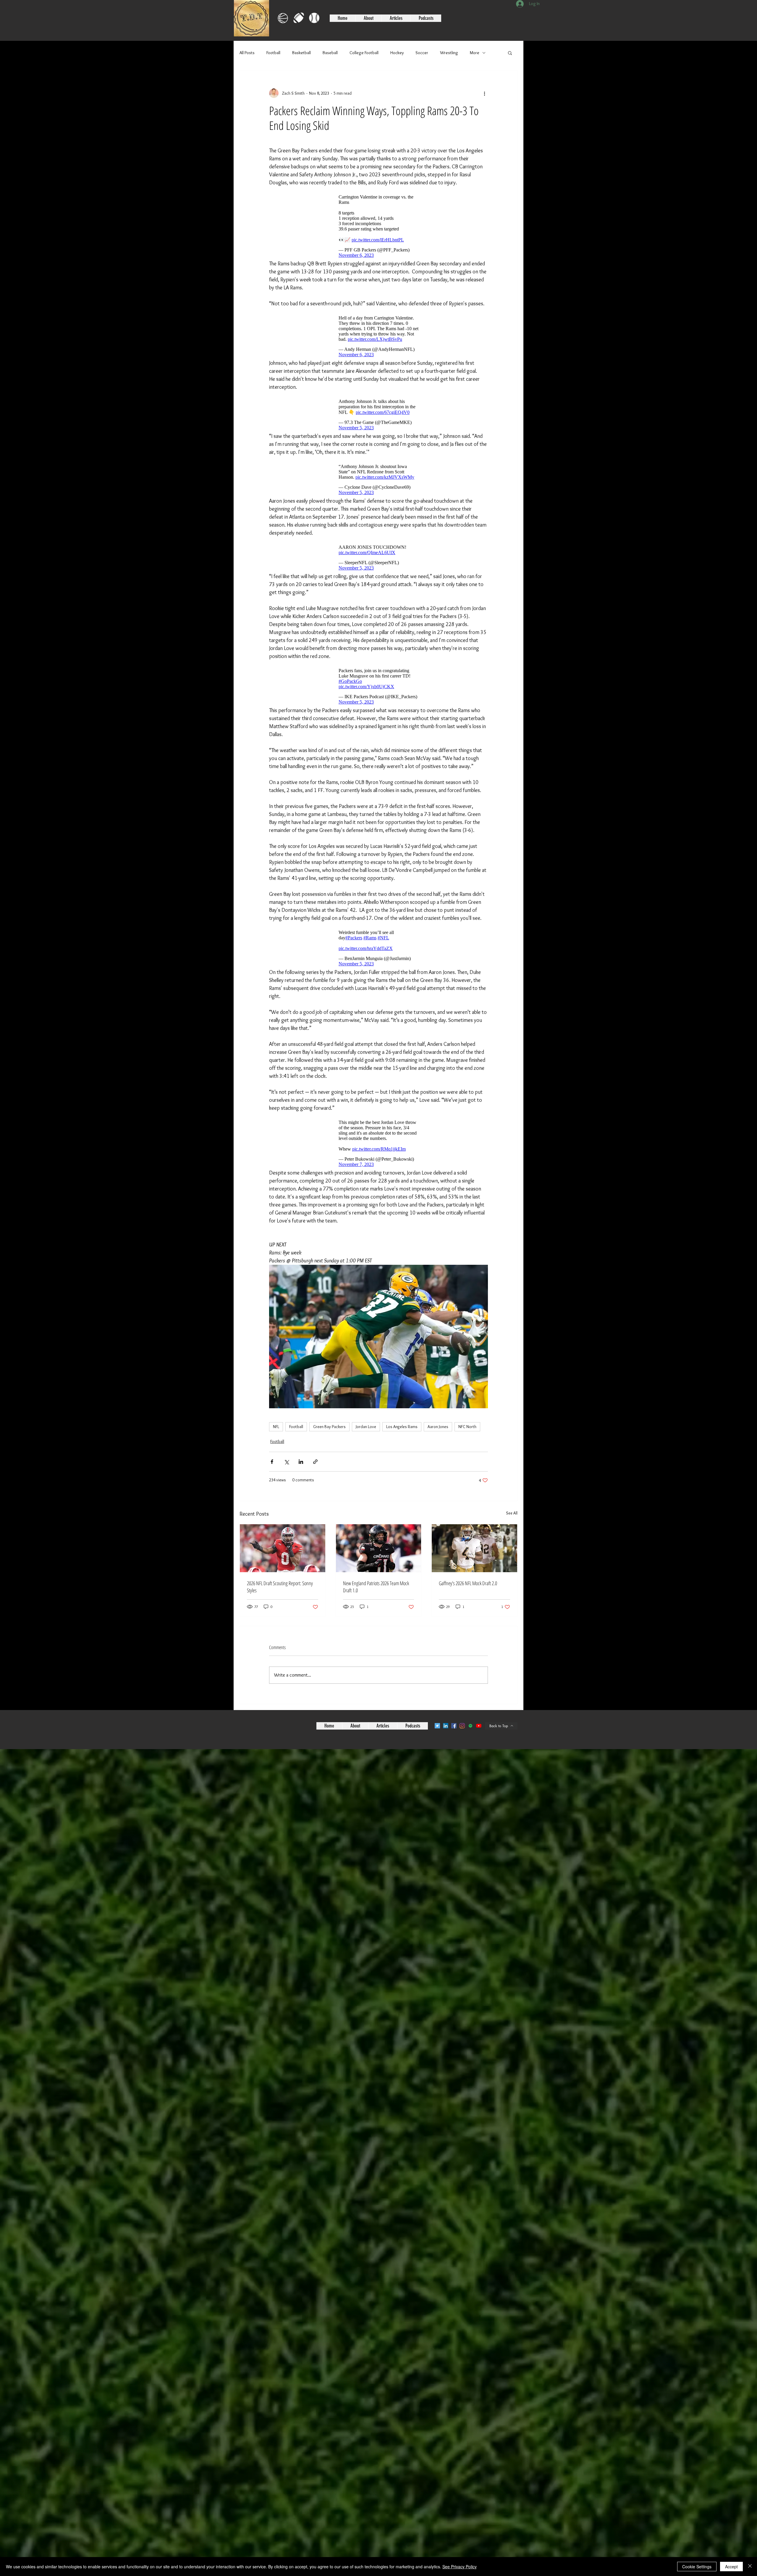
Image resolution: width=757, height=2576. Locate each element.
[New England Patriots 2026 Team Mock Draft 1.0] (379, 1572)
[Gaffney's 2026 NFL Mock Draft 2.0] (474, 1572)
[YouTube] (479, 1749)
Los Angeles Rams (402, 1450)
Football (273, 53)
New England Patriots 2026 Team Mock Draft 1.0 (376, 1610)
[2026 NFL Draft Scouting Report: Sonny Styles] (283, 1572)
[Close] (750, 2567)
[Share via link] (315, 1485)
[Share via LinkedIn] (301, 1485)
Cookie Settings (697, 2567)
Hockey (397, 53)
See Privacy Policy (460, 2567)
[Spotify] (470, 1749)
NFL (276, 1450)
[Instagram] (462, 1749)
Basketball (301, 53)
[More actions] (484, 93)
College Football (364, 53)
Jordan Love (366, 1450)
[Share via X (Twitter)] (286, 1485)
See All (512, 1537)
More (475, 53)
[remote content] (378, 225)
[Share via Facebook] (272, 1485)
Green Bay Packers (329, 1450)
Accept (731, 2567)
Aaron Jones (438, 1450)
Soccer (422, 53)
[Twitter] (437, 1749)
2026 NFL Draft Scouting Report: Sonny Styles (280, 1610)
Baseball (330, 53)
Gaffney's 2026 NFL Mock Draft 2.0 (468, 1607)
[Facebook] (454, 1749)
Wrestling (449, 53)
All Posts (247, 53)
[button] (510, 53)
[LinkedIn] (446, 1749)
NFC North (467, 1450)
